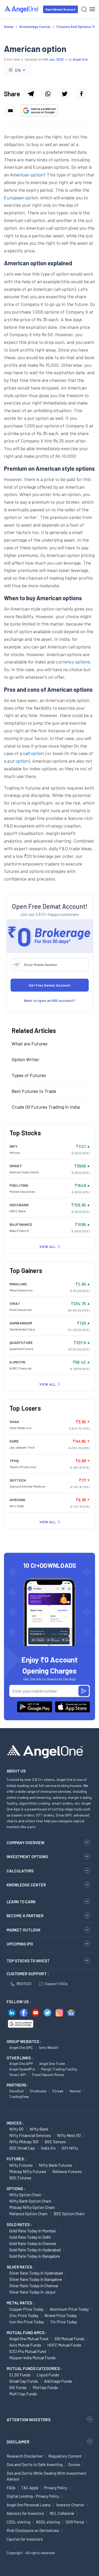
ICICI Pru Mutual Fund (28, 2351)
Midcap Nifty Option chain (32, 2207)
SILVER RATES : (20, 2267)
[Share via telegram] (31, 94)
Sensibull (16, 2091)
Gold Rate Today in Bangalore (35, 2256)
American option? (28, 175)
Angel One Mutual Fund (29, 2339)
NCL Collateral (62, 2513)
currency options (73, 662)
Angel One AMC (21, 2047)
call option (33, 753)
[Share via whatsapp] (48, 94)
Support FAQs (56, 1984)
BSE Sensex (55, 2142)
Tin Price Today (64, 2322)
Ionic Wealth (49, 2047)
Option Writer (25, 1059)
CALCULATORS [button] (20, 1871)
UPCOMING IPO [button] (20, 1944)
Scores (74, 2464)
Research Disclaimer (25, 2456)
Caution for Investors (25, 2539)
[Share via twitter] (64, 94)
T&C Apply (30, 2488)
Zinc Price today (24, 2315)
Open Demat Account (60, 9)
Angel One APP (21, 2063)
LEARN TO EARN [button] (21, 1902)
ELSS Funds (20, 2375)
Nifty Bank (39, 2129)
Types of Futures (29, 1075)
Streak (58, 2091)
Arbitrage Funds (58, 2381)
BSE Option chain (69, 2214)
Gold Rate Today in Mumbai (33, 2231)
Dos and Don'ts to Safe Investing (35, 2464)
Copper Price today (26, 2309)
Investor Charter (70, 2505)
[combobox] (18, 70)
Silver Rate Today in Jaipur (32, 2292)
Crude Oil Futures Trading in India (46, 1107)
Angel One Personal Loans (29, 2505)
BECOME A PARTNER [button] (25, 1916)
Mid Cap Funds (45, 2387)
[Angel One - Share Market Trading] (22, 9)
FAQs (11, 2488)
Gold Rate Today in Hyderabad (35, 2250)
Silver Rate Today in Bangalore (36, 2279)
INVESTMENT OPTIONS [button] (27, 1857)
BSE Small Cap (22, 2148)
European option (21, 198)
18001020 (24, 1984)
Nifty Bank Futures (55, 2165)
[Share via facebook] (81, 94)
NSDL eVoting (48, 2522)
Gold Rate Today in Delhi (30, 2237)
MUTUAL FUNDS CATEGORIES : (34, 2368)
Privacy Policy (56, 2488)
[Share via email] (10, 110)
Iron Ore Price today (27, 2322)
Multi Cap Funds (23, 2394)
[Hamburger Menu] (92, 9)
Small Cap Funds (24, 2381)
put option (18, 761)
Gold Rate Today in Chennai (33, 2243)
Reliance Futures (67, 2171)
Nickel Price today (61, 2315)
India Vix (48, 2148)
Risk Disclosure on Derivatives (33, 2530)
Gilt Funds (18, 2387)
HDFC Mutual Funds (64, 2345)
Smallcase (38, 2091)
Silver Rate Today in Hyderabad (36, 2273)
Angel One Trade (52, 2063)
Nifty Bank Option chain (30, 2201)
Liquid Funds (48, 2375)
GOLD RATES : (19, 2224)
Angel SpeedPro (22, 2069)
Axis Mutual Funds (25, 2345)
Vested (75, 2091)
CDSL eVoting (18, 2522)
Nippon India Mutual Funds (32, 2358)
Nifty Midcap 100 (24, 2142)
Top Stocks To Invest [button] (28, 1961)
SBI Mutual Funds (69, 2339)
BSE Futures (20, 2178)
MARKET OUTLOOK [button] (23, 1930)
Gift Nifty (70, 2148)
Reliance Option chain (28, 2214)
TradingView (19, 2096)
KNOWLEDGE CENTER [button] (26, 1885)
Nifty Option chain (25, 2195)
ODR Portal (75, 2522)
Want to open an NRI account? (49, 1000)
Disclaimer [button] (18, 2442)
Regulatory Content (65, 2456)
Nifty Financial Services (30, 2135)
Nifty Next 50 (69, 2135)
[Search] (84, 9)
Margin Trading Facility (59, 2069)
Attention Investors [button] (29, 2419)
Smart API (18, 2075)
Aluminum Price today (69, 2309)
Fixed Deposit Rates (48, 2075)
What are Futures (30, 1044)
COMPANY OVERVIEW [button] (25, 1843)
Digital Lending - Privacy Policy (33, 2496)
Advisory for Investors (25, 2513)
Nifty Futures (21, 2165)
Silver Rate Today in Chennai (34, 2286)
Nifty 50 (16, 2129)
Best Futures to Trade (34, 1091)
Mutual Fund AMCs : (27, 2333)
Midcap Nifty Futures (28, 2171)
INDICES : (15, 2123)
